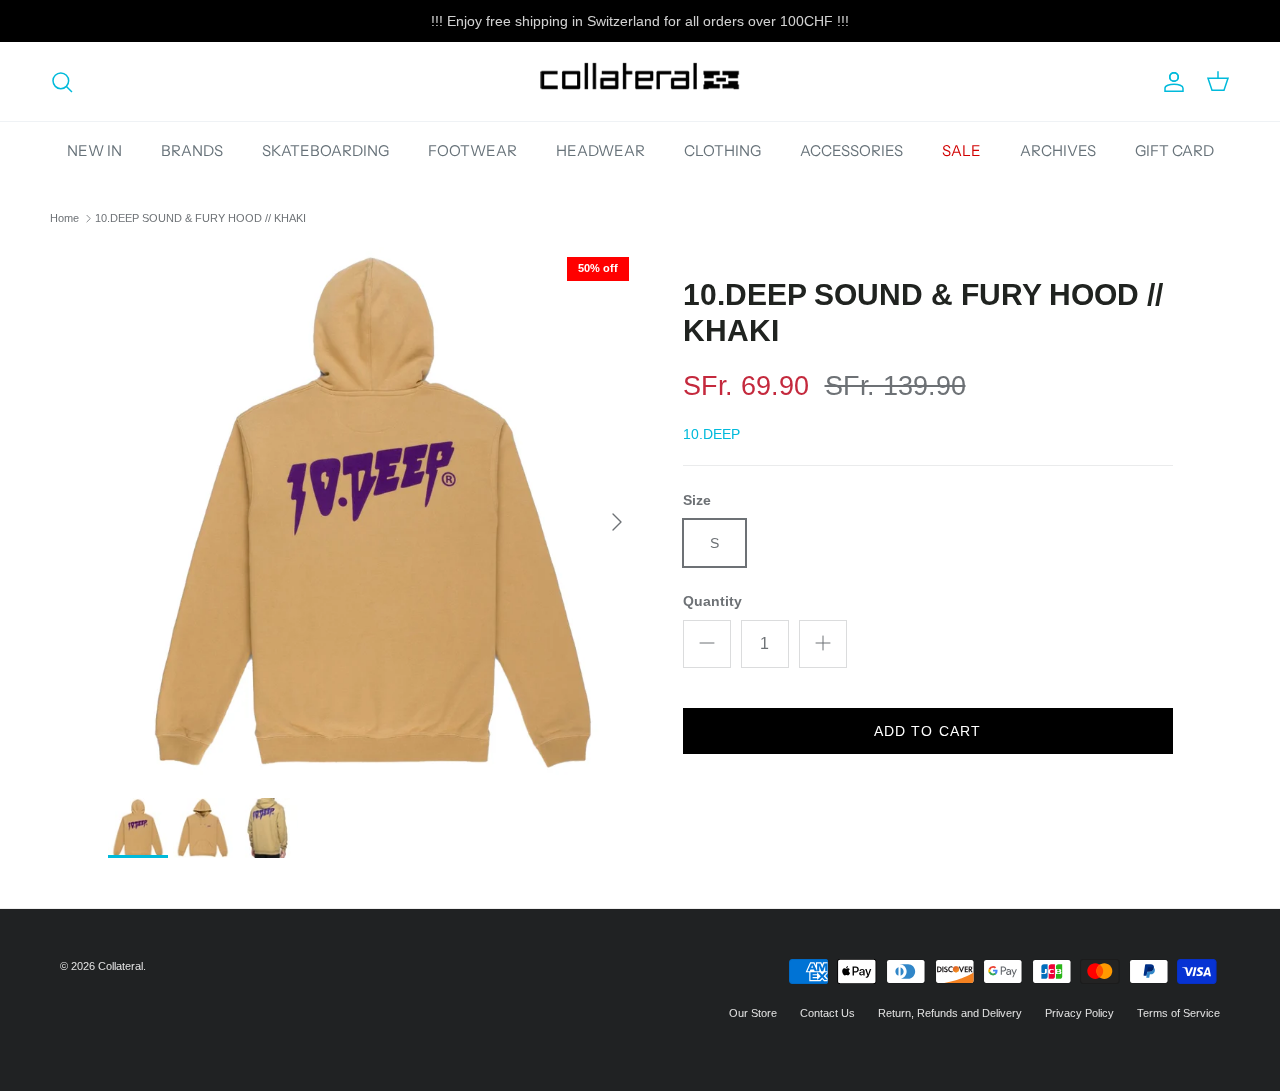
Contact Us (827, 1013)
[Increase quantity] (823, 643)
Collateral (120, 966)
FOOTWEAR (472, 150)
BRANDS (192, 150)
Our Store (753, 1013)
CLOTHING (722, 150)
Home (64, 218)
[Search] (62, 82)
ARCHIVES (1058, 150)
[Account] (1170, 82)
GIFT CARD (1174, 150)
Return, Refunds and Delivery (950, 1013)
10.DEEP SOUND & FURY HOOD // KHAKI (200, 218)
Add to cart (927, 730)
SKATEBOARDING (325, 150)
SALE (961, 150)
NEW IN (94, 150)
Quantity (712, 601)
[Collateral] (640, 81)
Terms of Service (1178, 1013)
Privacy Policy (1079, 1013)
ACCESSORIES (851, 150)
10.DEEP (711, 434)
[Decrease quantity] (707, 643)
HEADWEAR (600, 150)
